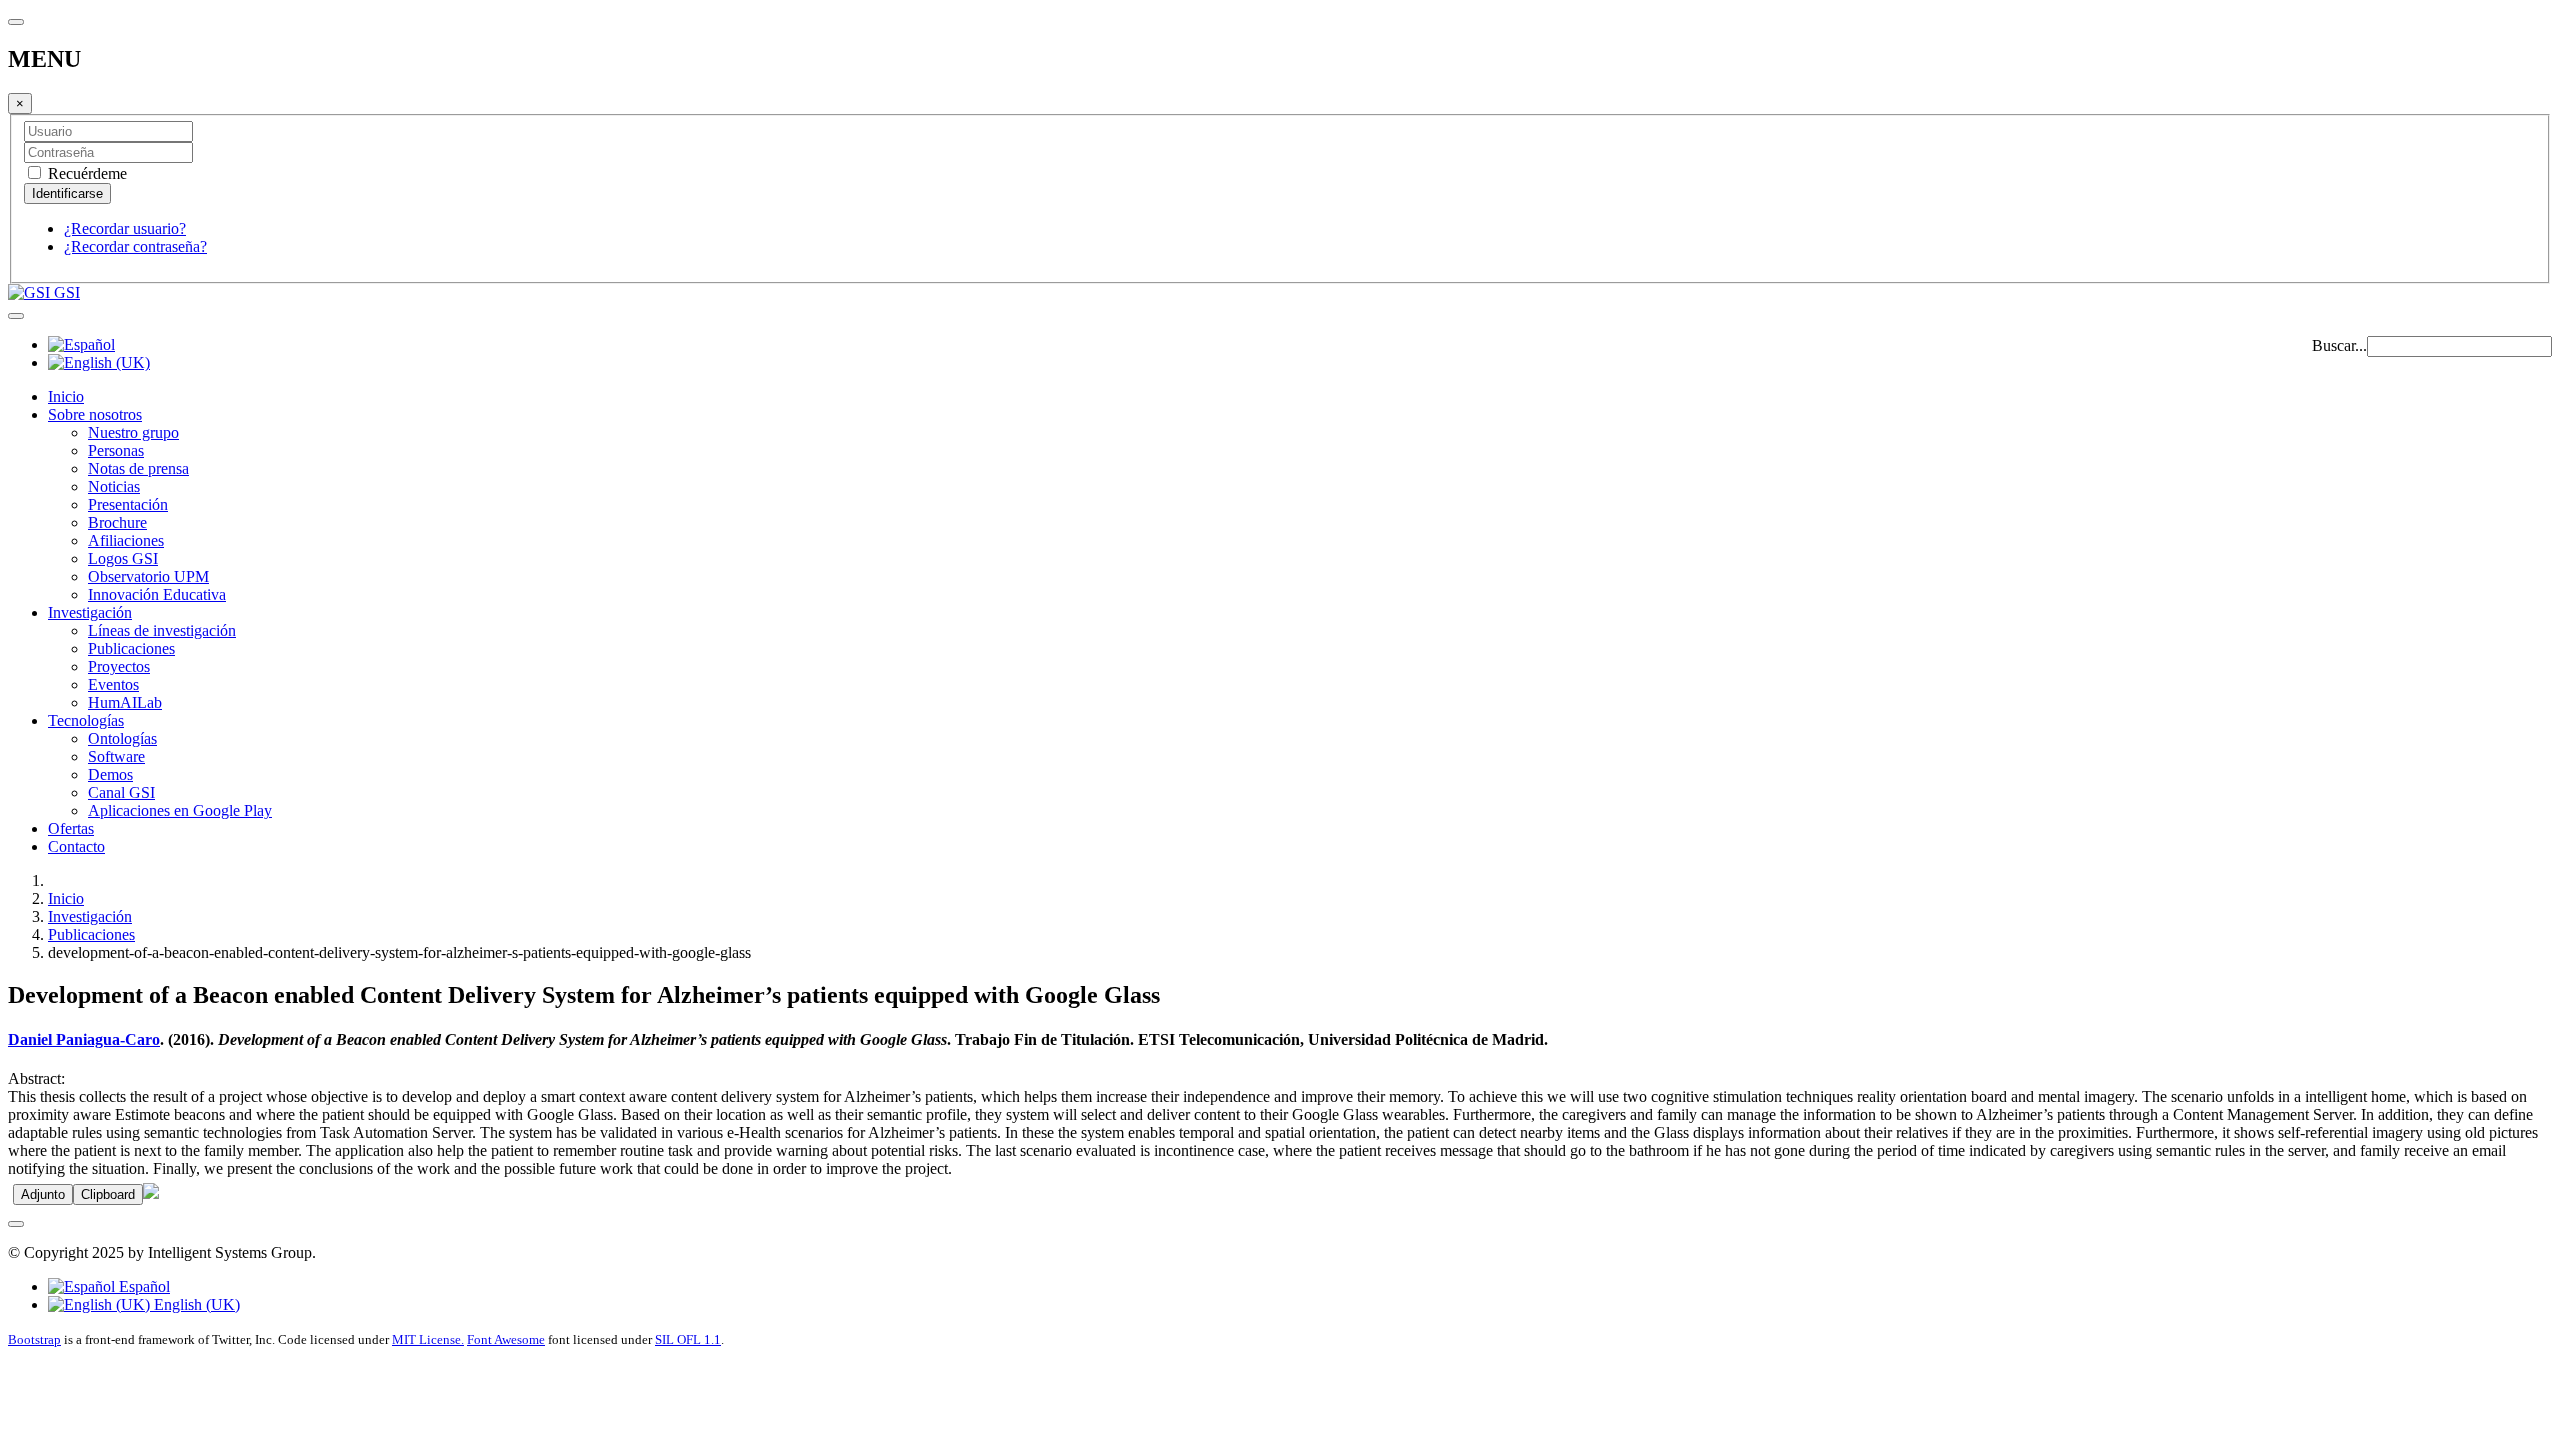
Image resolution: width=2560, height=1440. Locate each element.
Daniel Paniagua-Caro (84, 1039)
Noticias (114, 486)
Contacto (76, 846)
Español (142, 1286)
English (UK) (195, 1304)
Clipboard (108, 1194)
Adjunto (43, 1194)
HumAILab (125, 702)
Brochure (117, 522)
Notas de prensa (138, 468)
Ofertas (71, 828)
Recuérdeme (85, 173)
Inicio (66, 396)
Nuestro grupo (133, 432)
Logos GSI (123, 558)
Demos (110, 774)
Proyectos (119, 666)
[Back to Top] (16, 1224)
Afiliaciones (126, 540)
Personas (116, 450)
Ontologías (122, 738)
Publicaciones (131, 648)
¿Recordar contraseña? (135, 246)
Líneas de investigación (162, 630)
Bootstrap (34, 1339)
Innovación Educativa (157, 594)
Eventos (113, 684)
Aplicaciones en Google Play (180, 810)
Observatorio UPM (148, 576)
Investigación (90, 612)
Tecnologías (86, 720)
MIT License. (428, 1339)
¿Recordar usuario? (125, 228)
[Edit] (151, 1193)
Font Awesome (506, 1339)
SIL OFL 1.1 (688, 1339)
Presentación (128, 504)
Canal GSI (121, 792)
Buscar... (2339, 345)
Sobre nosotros (95, 414)
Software (116, 756)
